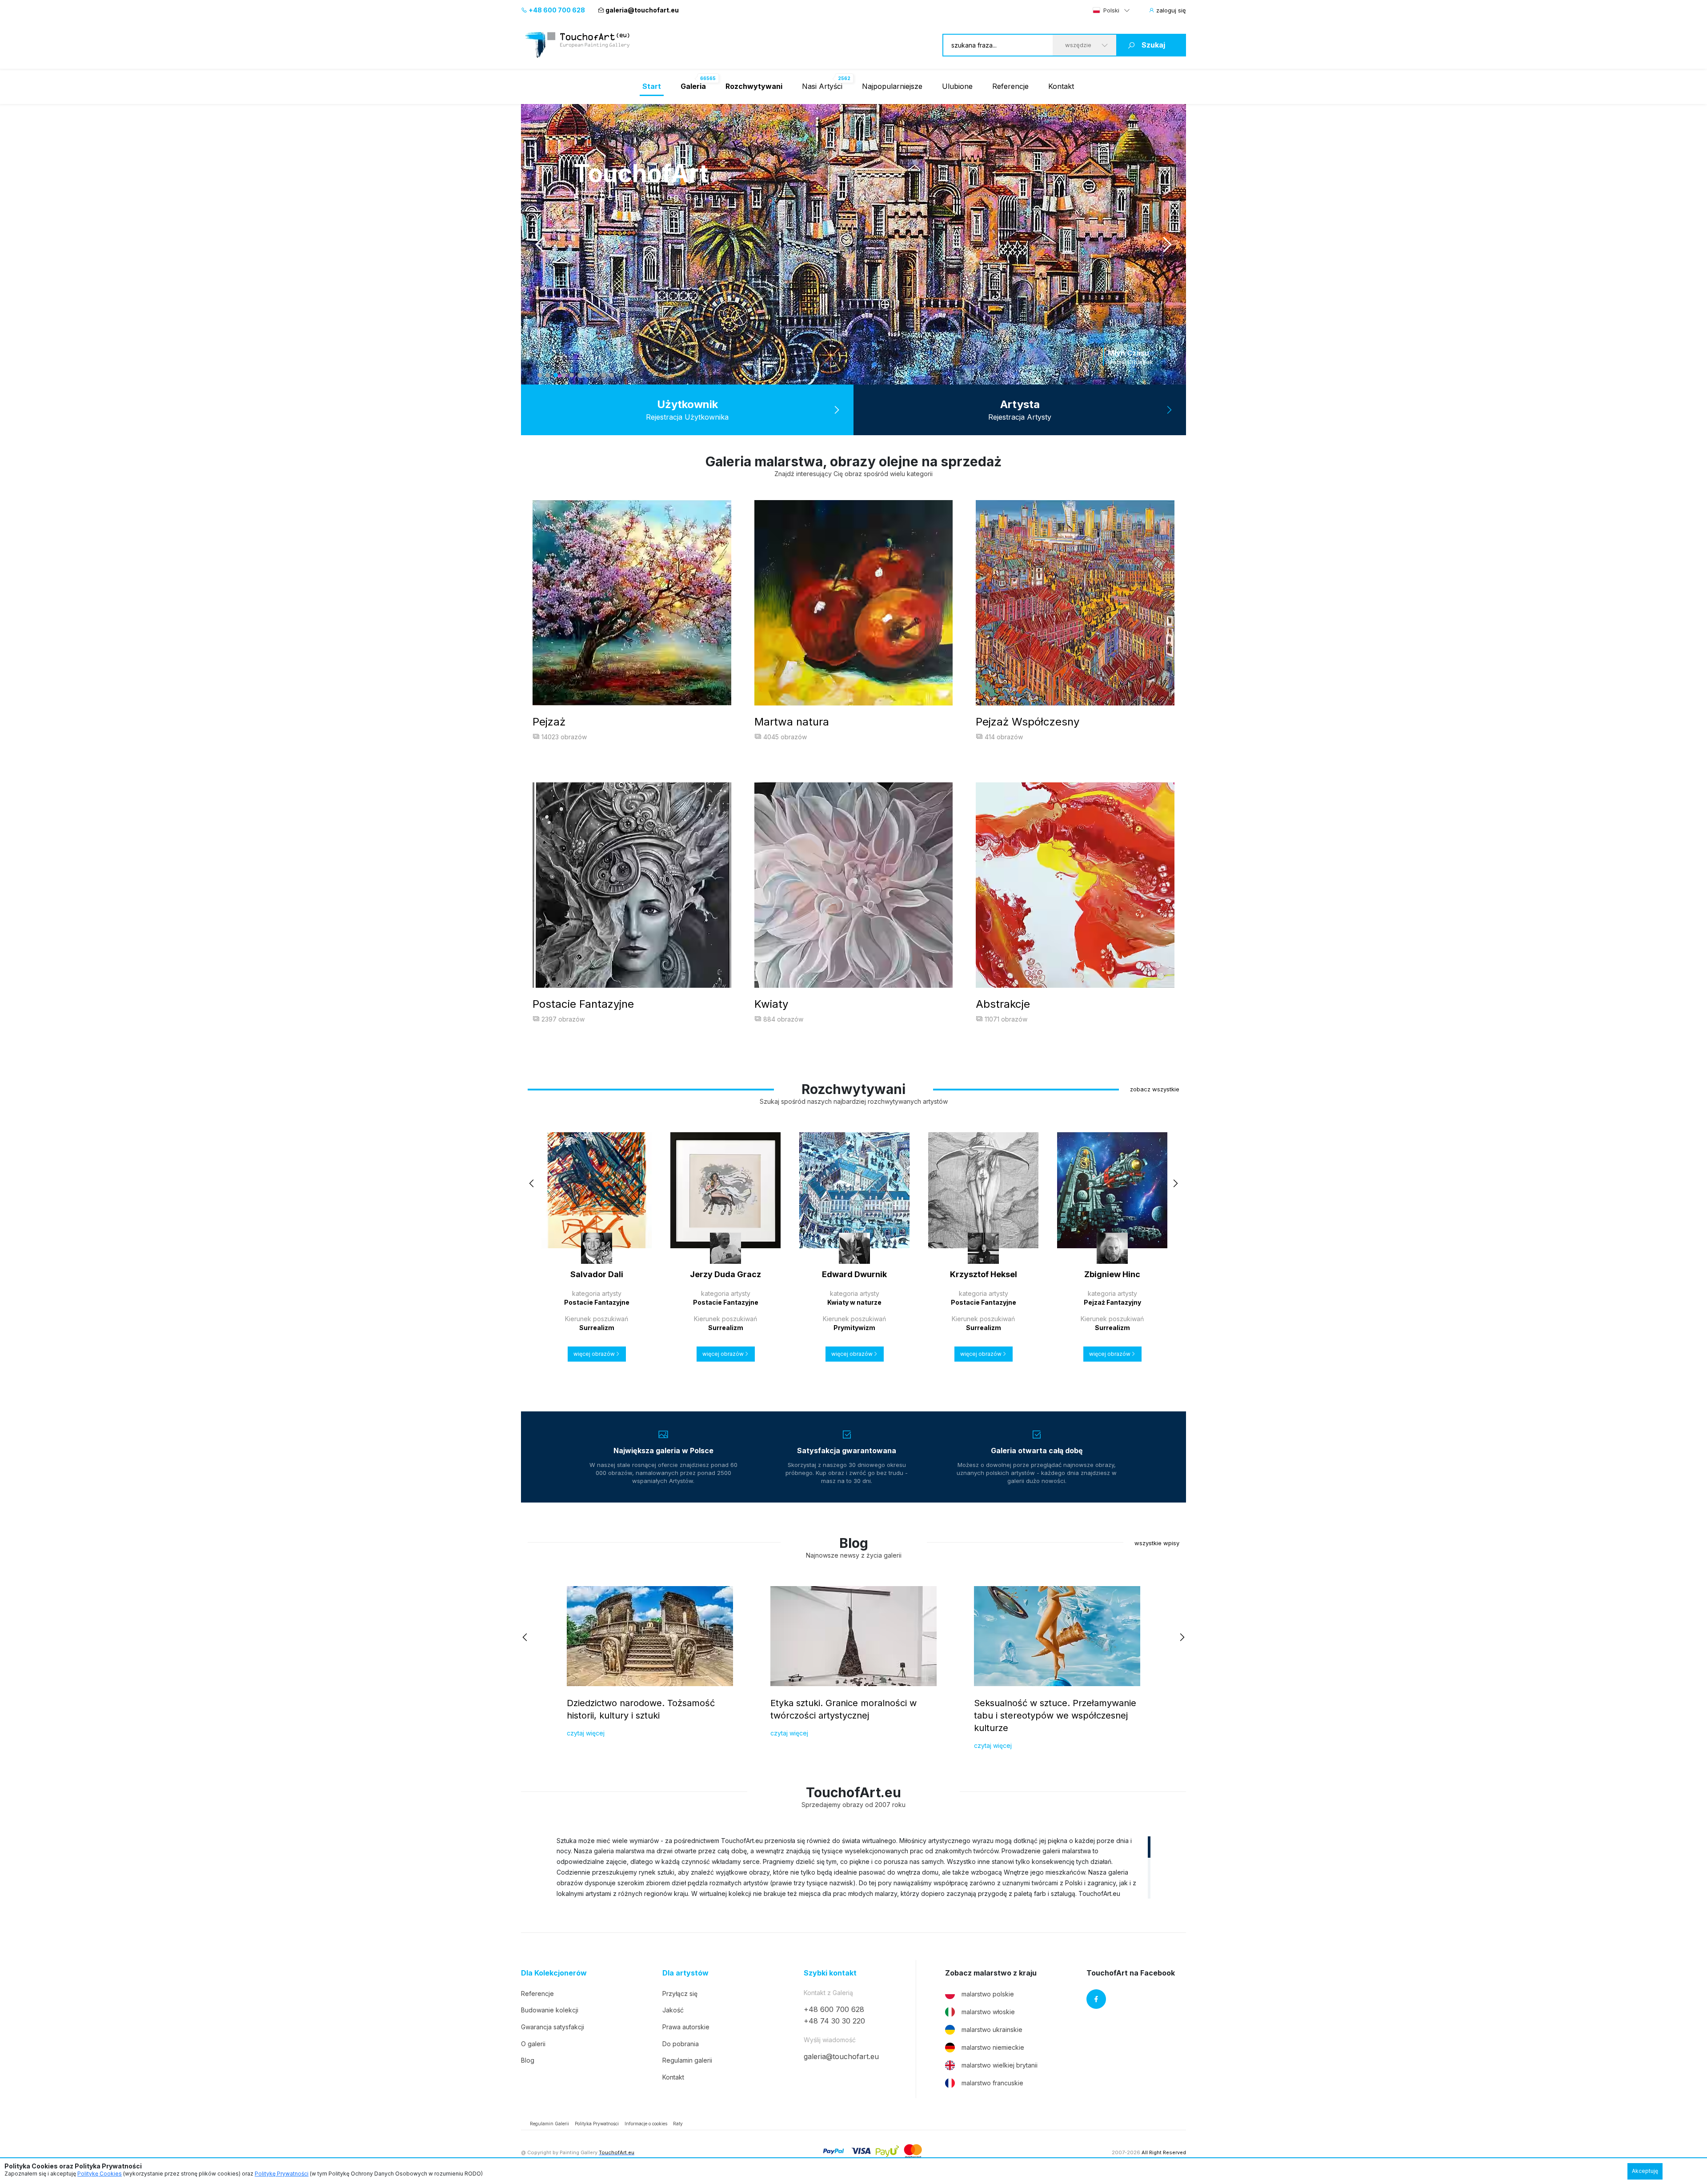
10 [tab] (612, 375)
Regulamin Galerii (549, 2124)
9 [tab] (604, 375)
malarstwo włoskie (988, 2012)
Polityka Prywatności (597, 2124)
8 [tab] (596, 375)
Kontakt (1061, 86)
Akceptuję (1645, 2171)
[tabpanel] (853, 244)
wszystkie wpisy (1157, 1543)
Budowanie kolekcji (550, 2010)
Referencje (1010, 86)
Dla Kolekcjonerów (554, 1973)
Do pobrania (681, 2044)
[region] (853, 1867)
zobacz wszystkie (1155, 1089)
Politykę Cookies (100, 2174)
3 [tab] (556, 375)
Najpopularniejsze (892, 86)
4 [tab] (564, 375)
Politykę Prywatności (282, 2174)
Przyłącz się (680, 1994)
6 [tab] (580, 375)
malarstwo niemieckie (993, 2047)
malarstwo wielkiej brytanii (1000, 2065)
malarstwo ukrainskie (992, 2030)
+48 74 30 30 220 (834, 2021)
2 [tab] (548, 375)
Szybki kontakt (830, 1973)
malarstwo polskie (988, 1994)
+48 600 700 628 (556, 10)
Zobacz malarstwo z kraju (991, 1973)
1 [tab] (540, 375)
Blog (528, 2060)
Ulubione (957, 86)
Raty (678, 2124)
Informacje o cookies (646, 2124)
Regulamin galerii (687, 2060)
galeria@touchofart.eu (642, 10)
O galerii (533, 2044)
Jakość (673, 2010)
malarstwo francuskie (992, 2083)
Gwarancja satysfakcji (553, 2027)
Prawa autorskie (686, 2027)
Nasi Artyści (822, 86)
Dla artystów (685, 1973)
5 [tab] (572, 375)
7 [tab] (588, 375)
